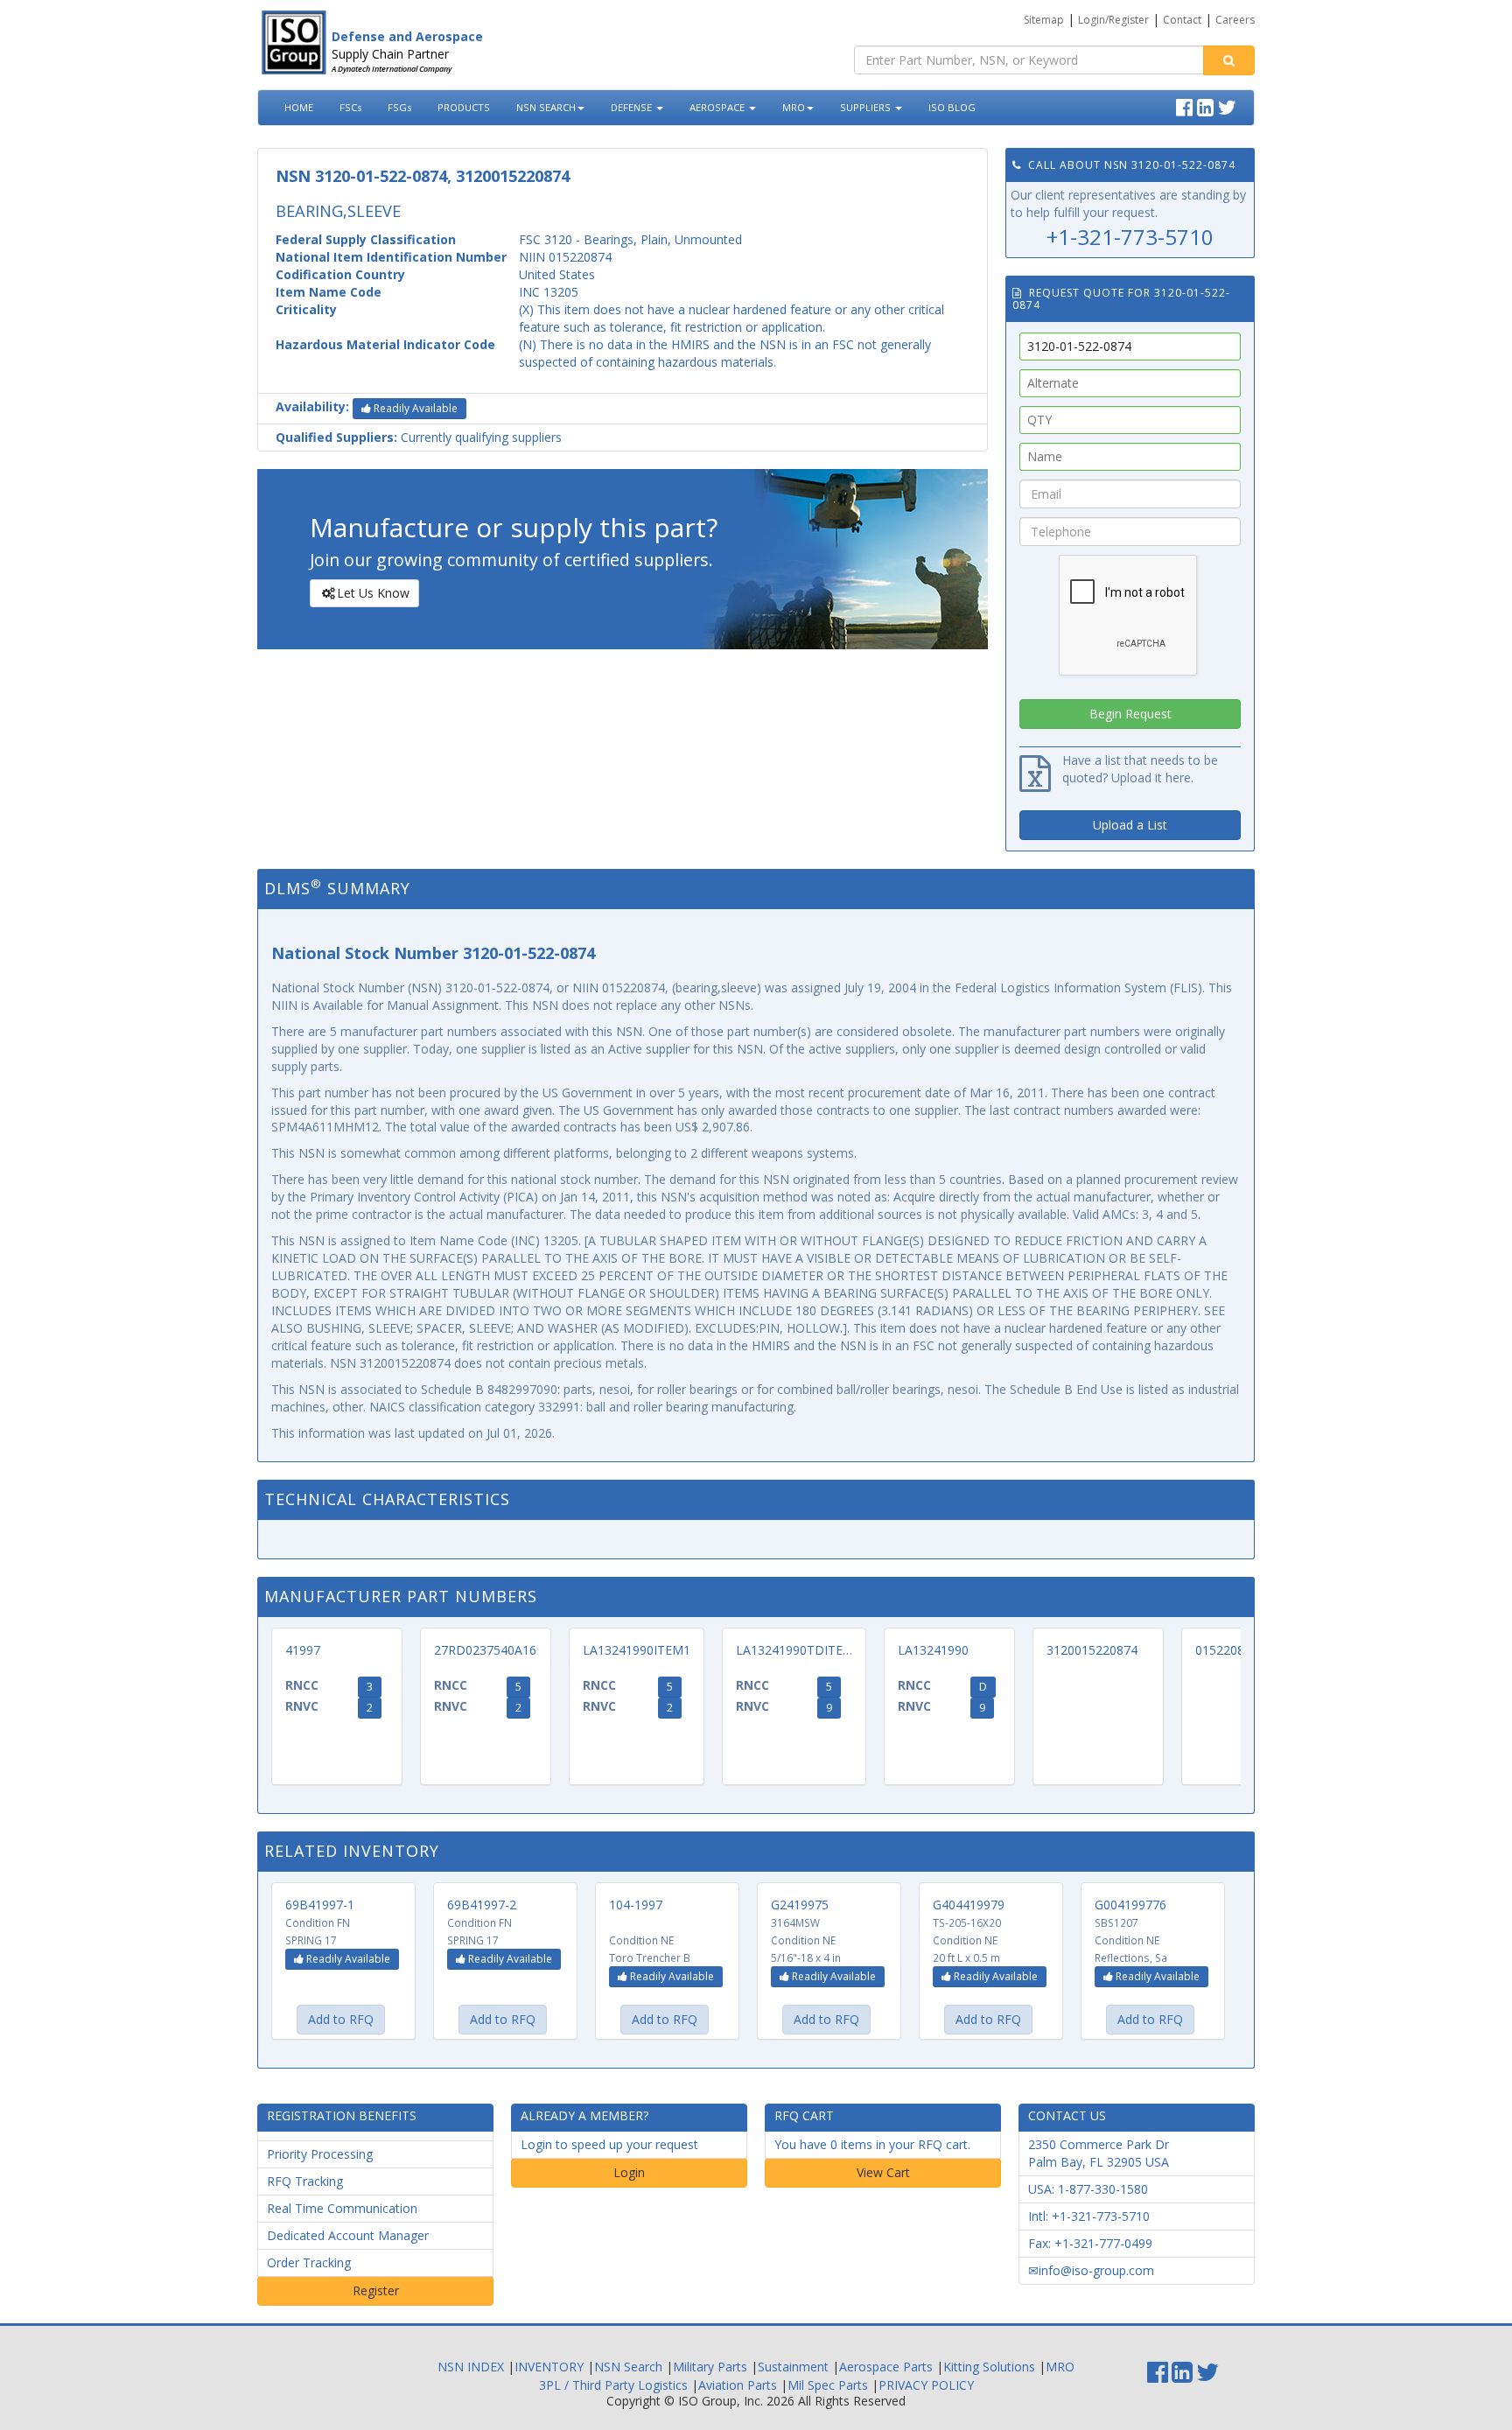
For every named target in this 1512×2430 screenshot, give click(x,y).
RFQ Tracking (305, 2181)
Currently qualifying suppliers (419, 437)
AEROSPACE (718, 107)
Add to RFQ (341, 2019)
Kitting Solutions (989, 2367)
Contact (1182, 20)
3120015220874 (1092, 1650)
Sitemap (1044, 20)
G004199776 (1130, 1905)
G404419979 (969, 1905)
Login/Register (1113, 20)
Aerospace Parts (886, 2367)
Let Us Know (373, 593)
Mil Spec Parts (828, 2385)
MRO (794, 107)
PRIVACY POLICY (926, 2385)
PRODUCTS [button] (464, 107)
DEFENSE (633, 107)
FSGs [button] (399, 107)
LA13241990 (933, 1650)
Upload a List (1130, 825)
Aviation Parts (738, 2385)
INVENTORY (549, 2367)
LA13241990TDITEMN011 (810, 1650)
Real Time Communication (342, 2208)
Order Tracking (309, 2262)
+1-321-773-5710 (1130, 237)
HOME (299, 107)
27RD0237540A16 (485, 1650)
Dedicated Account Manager (348, 2235)
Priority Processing (320, 2154)
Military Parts (710, 2367)
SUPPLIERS (867, 107)
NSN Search (628, 2367)
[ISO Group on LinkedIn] (1207, 105)
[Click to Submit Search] (1229, 60)
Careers (1235, 20)
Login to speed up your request (609, 2144)
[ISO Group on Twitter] (1229, 105)
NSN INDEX (471, 2367)
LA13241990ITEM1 (637, 1650)
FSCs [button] (350, 107)
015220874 (1227, 1650)
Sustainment (793, 2367)
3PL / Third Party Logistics (613, 2385)
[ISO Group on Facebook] (1186, 105)
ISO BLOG (952, 107)
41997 (303, 1650)
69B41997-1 (320, 1905)
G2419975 (800, 1905)
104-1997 (636, 1905)
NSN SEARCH (546, 107)
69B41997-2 (482, 1905)
